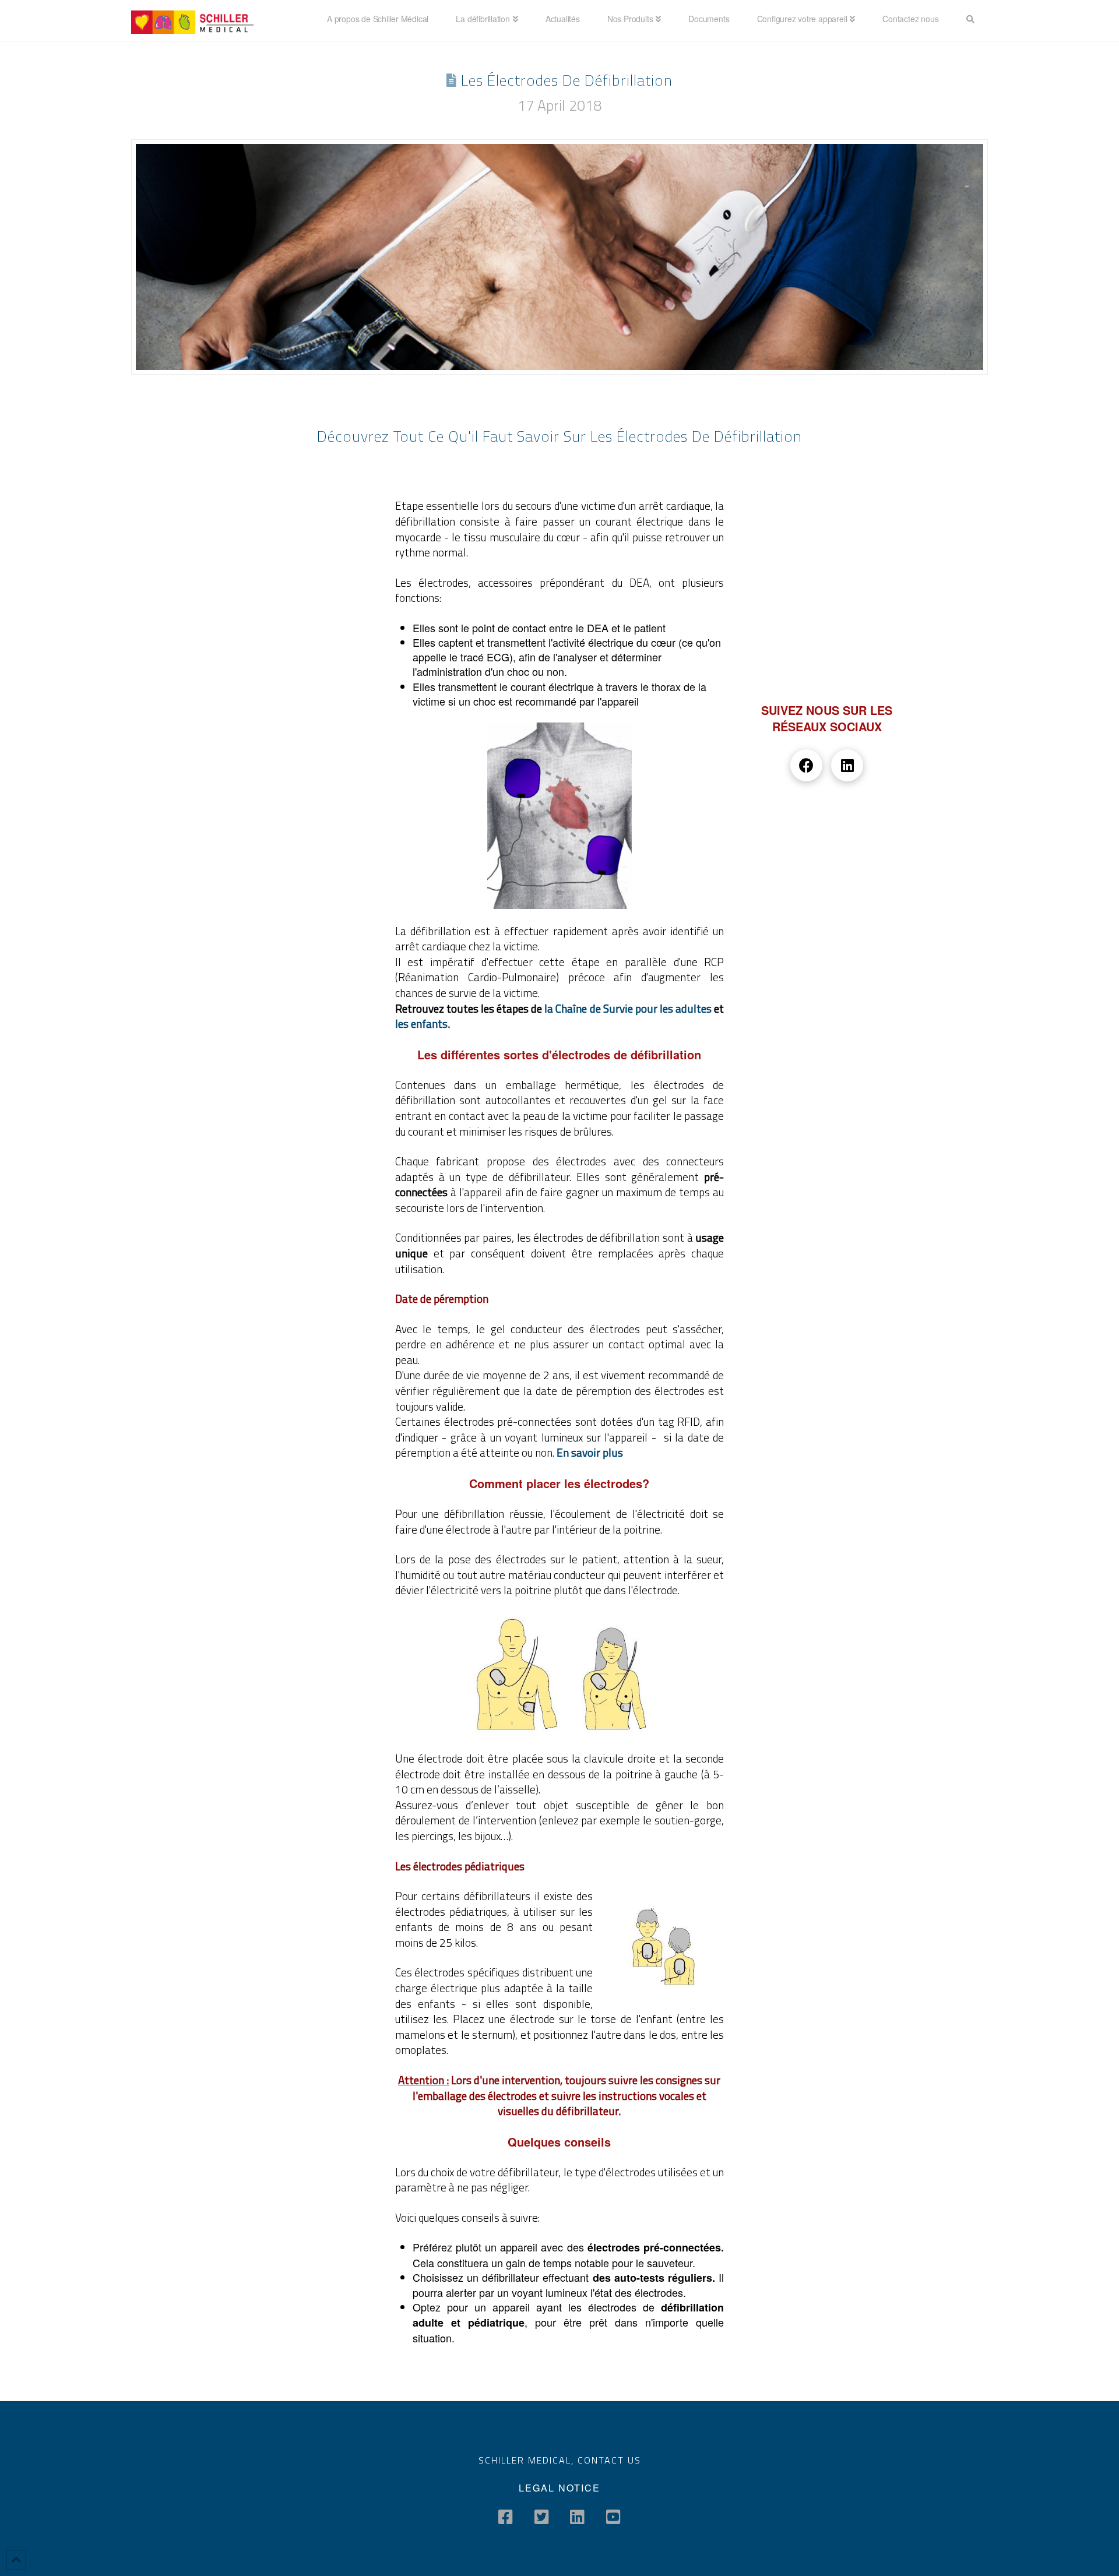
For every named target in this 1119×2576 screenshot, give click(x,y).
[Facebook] (506, 2517)
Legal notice (559, 2488)
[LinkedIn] (577, 2517)
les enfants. (423, 1023)
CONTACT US (609, 2460)
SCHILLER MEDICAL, (528, 2460)
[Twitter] (542, 2517)
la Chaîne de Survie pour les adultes (629, 1008)
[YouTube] (613, 2517)
